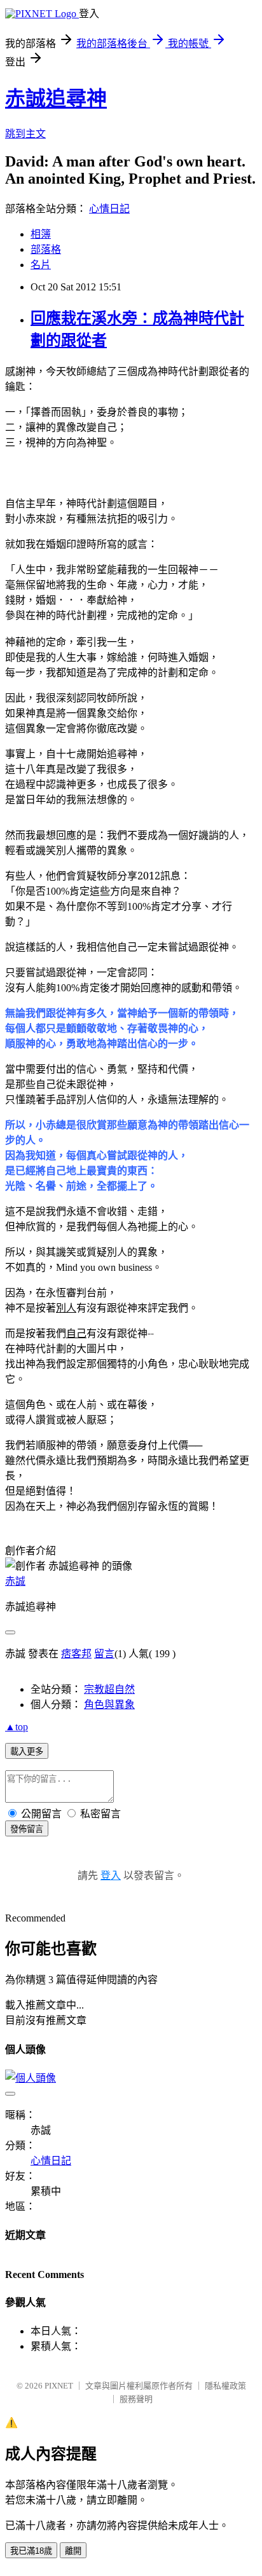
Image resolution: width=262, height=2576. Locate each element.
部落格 (46, 249)
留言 (104, 1654)
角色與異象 (109, 1705)
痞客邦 (76, 1654)
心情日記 (109, 209)
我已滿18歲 (31, 2551)
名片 (41, 265)
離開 (73, 2551)
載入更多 (27, 1752)
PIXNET (59, 2386)
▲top (17, 1727)
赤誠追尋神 (56, 98)
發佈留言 (27, 1829)
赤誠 (15, 1581)
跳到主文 (25, 134)
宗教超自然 (109, 1689)
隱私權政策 (225, 2386)
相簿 (41, 234)
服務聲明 (136, 2399)
